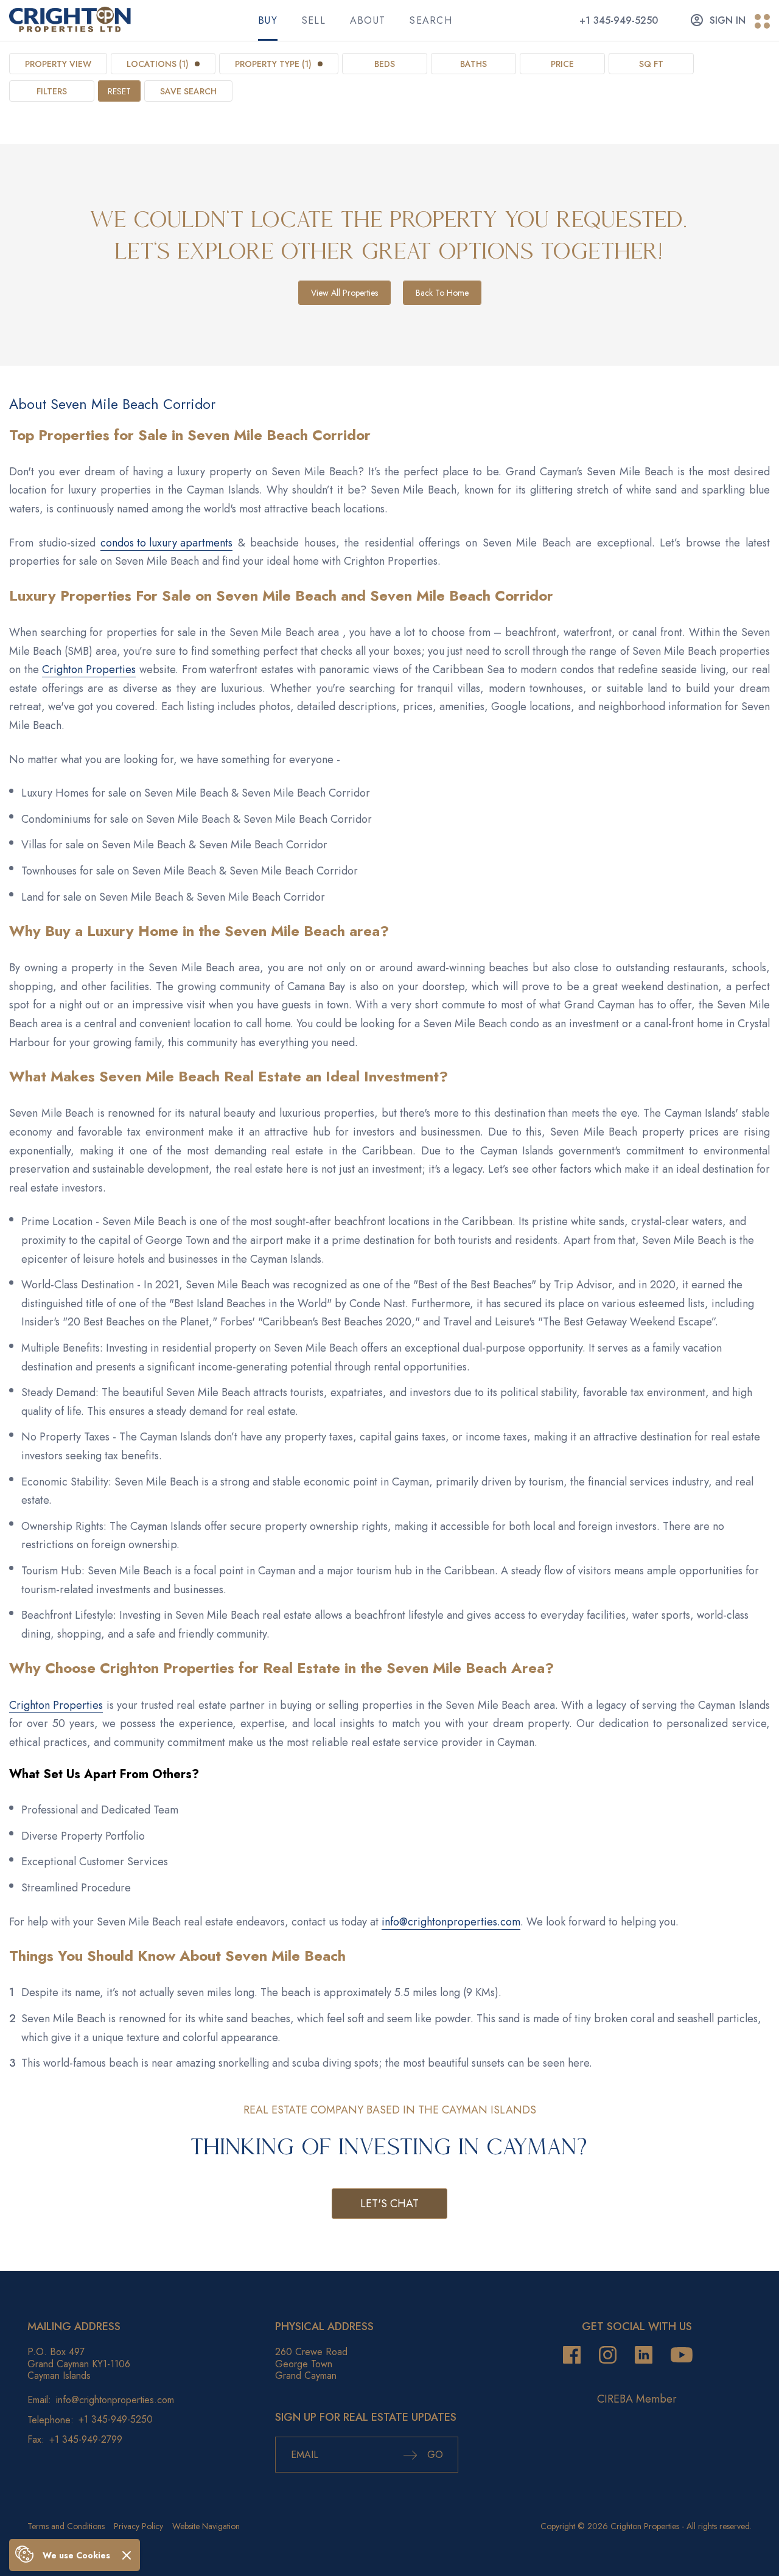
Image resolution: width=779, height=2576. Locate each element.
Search (431, 20)
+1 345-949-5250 (619, 20)
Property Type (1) (273, 64)
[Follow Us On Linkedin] (644, 2355)
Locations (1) (158, 64)
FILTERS (52, 91)
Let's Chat (389, 2204)
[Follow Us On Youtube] (682, 2355)
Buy (268, 20)
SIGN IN (728, 20)
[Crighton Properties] (70, 29)
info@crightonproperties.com (451, 1922)
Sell (314, 20)
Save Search (188, 91)
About (368, 20)
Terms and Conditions (66, 2526)
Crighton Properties (89, 669)
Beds (385, 64)
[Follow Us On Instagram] (608, 2355)
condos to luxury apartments (166, 543)
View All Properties (344, 293)
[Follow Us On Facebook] (572, 2355)
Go (434, 2455)
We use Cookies (76, 2555)
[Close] (127, 2555)
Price (562, 64)
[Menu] (762, 22)
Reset (119, 91)
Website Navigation (206, 2526)
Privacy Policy (138, 2526)
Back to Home (442, 293)
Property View (58, 64)
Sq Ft (651, 64)
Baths (473, 64)
